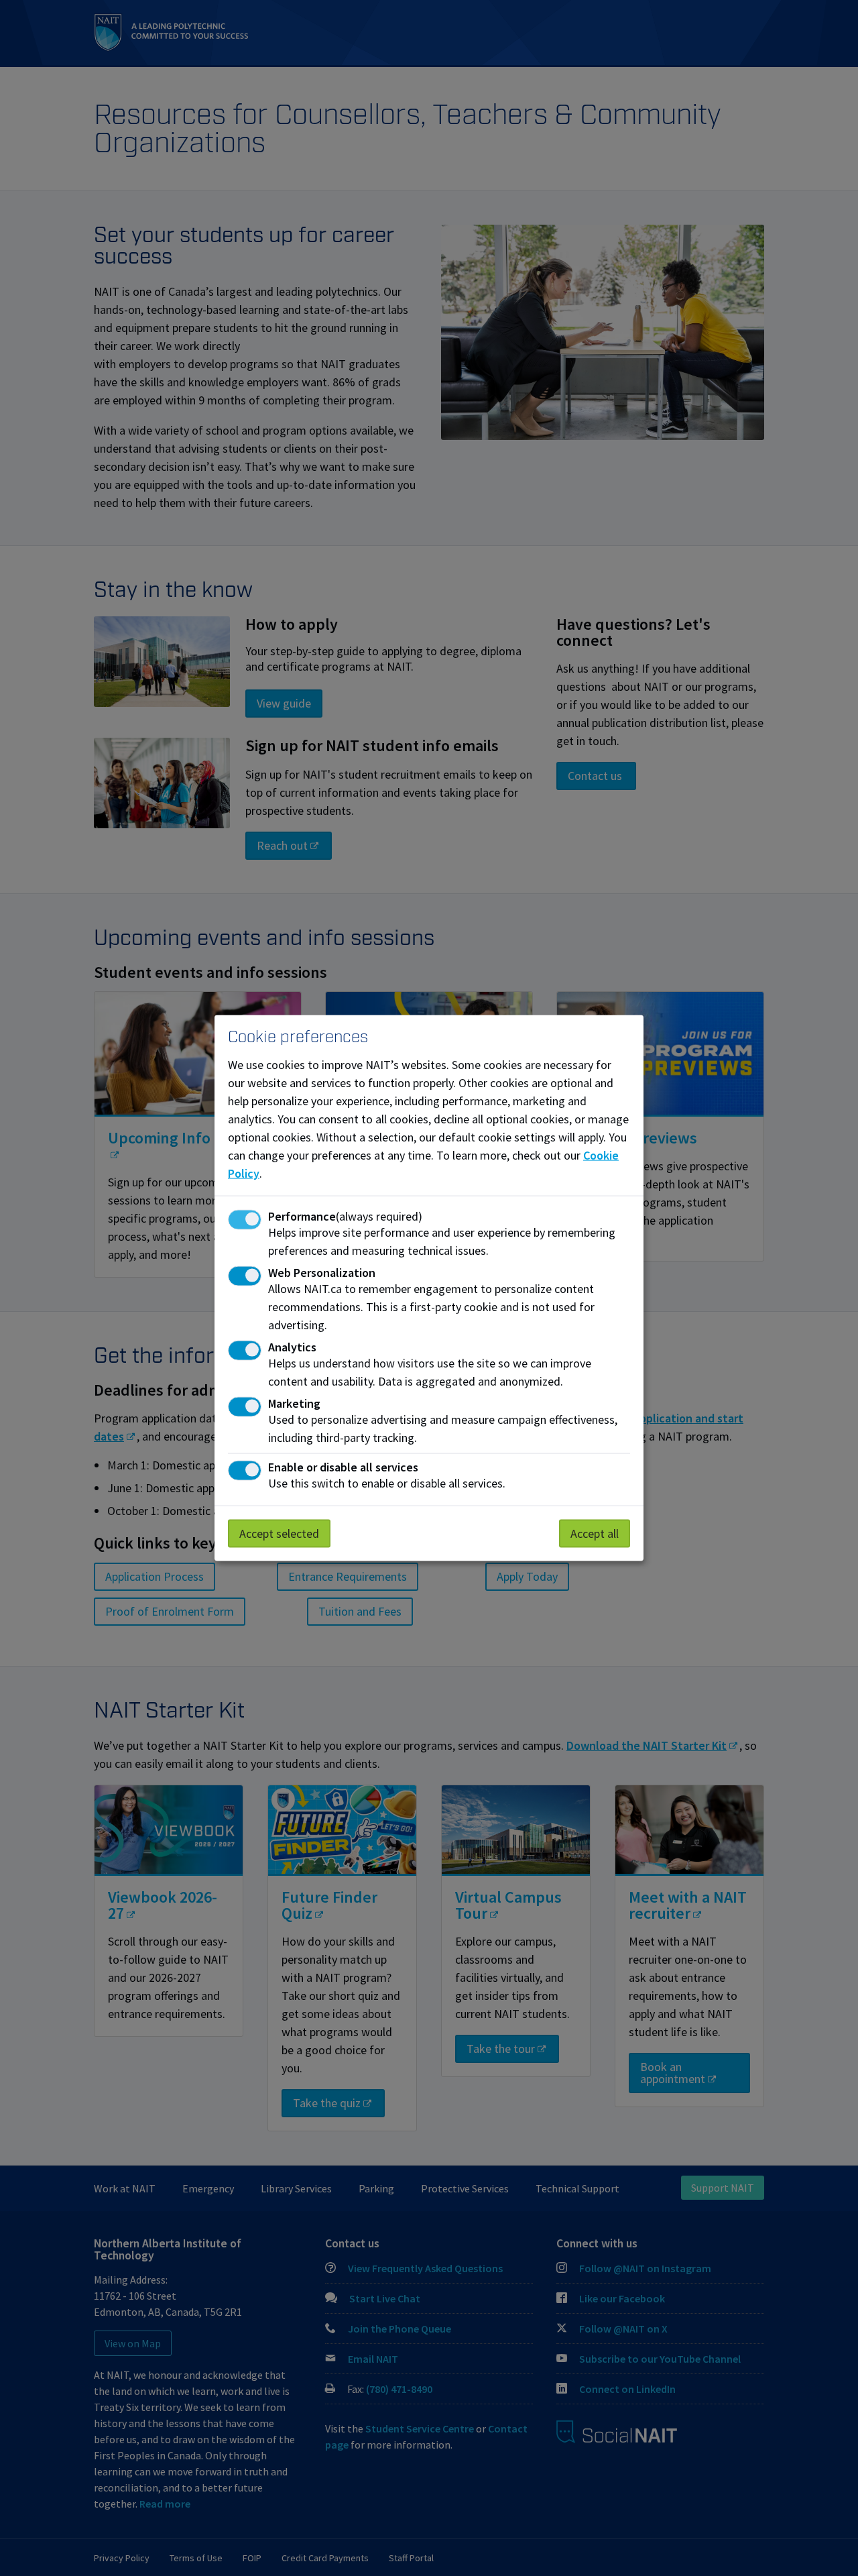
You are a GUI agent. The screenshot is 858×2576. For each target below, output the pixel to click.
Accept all (595, 1533)
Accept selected (279, 1533)
